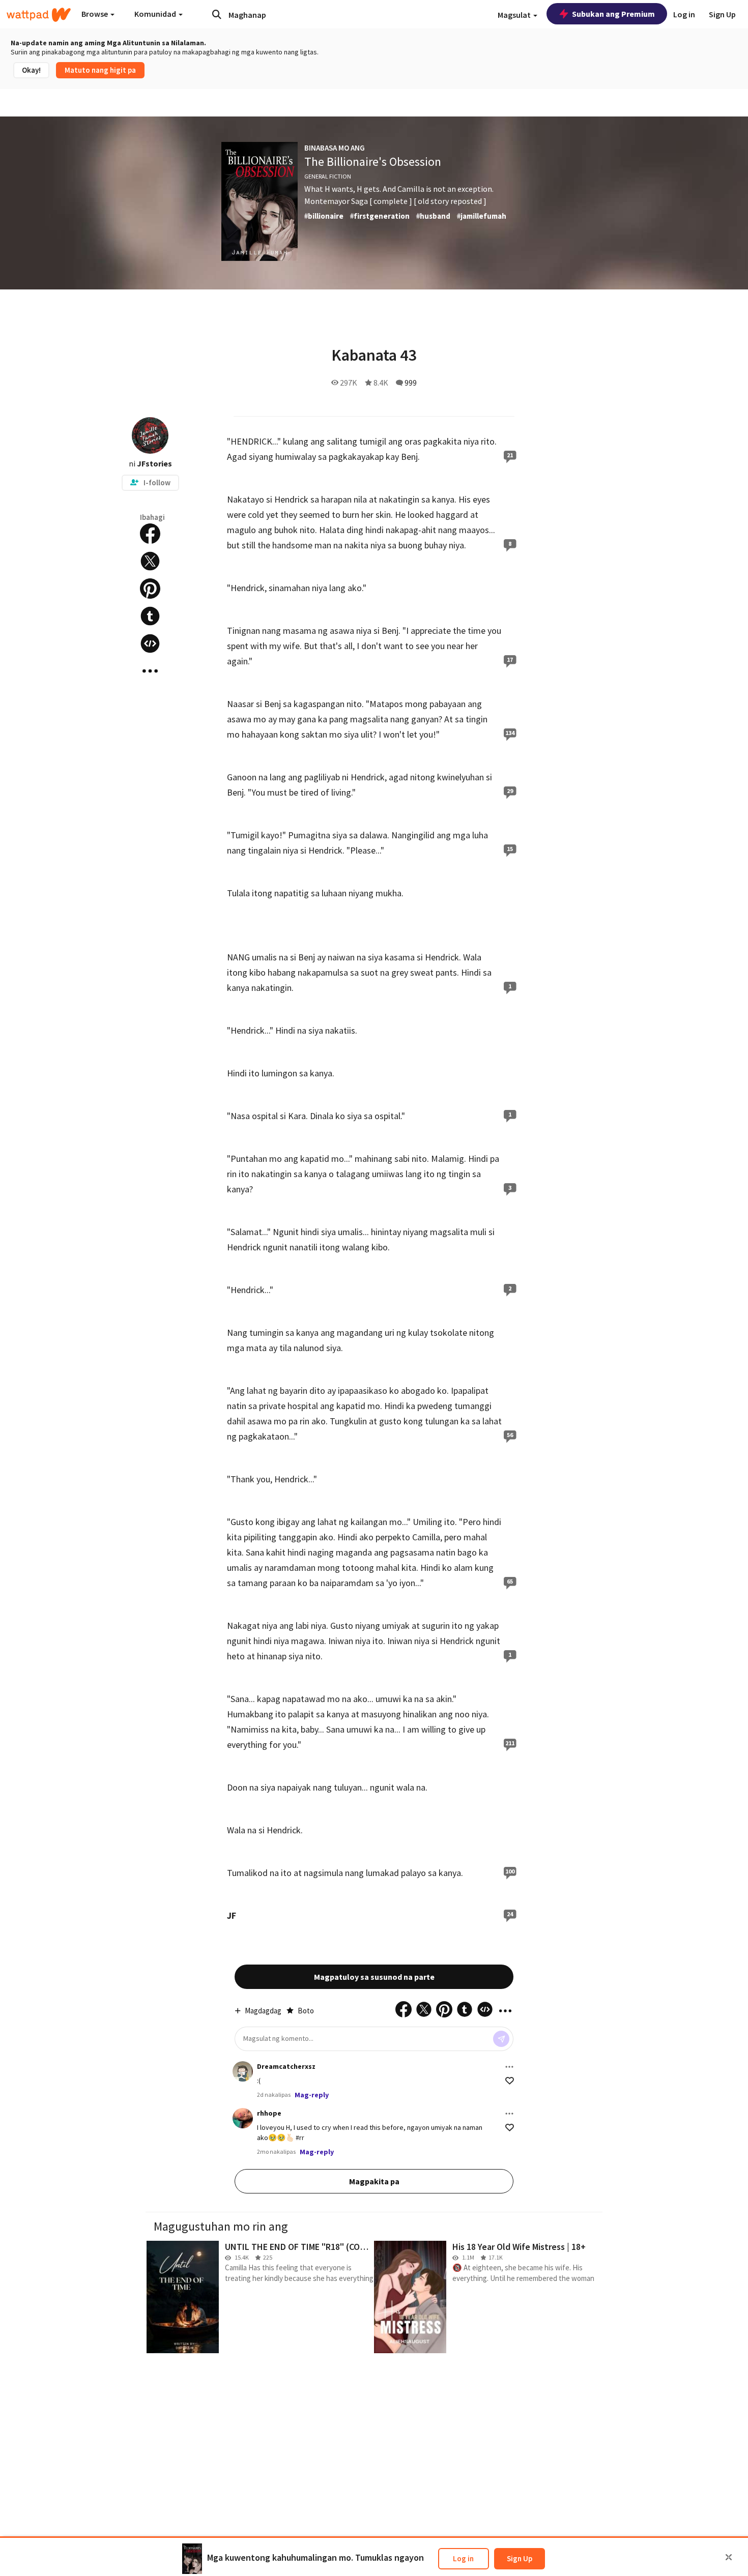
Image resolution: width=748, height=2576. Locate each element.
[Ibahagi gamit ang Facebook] (150, 534)
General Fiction (328, 176)
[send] (501, 2039)
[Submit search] (217, 14)
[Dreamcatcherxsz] (243, 2071)
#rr (300, 2138)
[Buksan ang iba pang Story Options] (150, 671)
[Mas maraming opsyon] (509, 2067)
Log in (463, 2558)
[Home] (39, 15)
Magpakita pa (374, 2181)
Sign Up (520, 2558)
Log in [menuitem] (684, 14)
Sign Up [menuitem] (722, 14)
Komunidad (156, 14)
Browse (95, 14)
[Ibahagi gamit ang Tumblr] (150, 616)
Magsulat (515, 15)
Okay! (31, 70)
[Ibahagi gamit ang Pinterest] (150, 589)
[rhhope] (243, 2118)
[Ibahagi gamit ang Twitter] (150, 561)
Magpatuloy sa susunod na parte (374, 1977)
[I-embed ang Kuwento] (150, 643)
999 (411, 383)
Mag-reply (312, 2095)
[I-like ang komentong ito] (510, 2081)
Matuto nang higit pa (100, 70)
